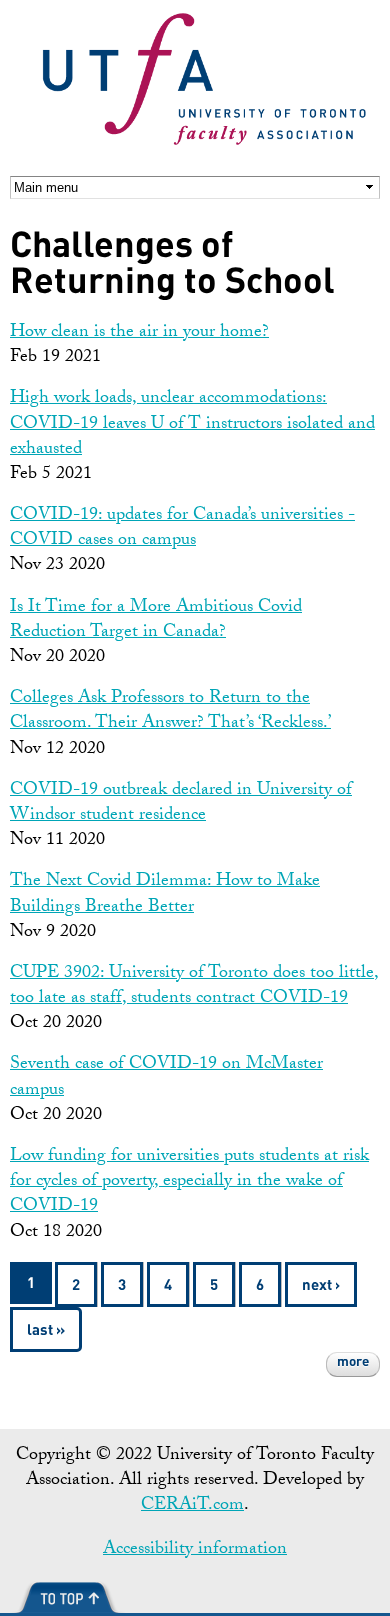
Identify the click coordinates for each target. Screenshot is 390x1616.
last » (46, 1331)
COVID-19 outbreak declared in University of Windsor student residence (181, 804)
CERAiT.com (192, 1506)
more (353, 1362)
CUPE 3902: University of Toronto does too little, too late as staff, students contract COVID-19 (194, 987)
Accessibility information (195, 1550)
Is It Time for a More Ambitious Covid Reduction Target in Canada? (156, 621)
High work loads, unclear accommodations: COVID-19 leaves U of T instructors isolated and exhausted (192, 424)
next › (321, 1286)
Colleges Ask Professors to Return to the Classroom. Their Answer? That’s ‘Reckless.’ (170, 712)
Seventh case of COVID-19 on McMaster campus (166, 1078)
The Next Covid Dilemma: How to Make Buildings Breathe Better (165, 895)
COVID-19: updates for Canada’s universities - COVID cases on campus (182, 529)
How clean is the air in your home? (139, 333)
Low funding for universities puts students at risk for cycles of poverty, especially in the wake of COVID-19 (189, 1182)
